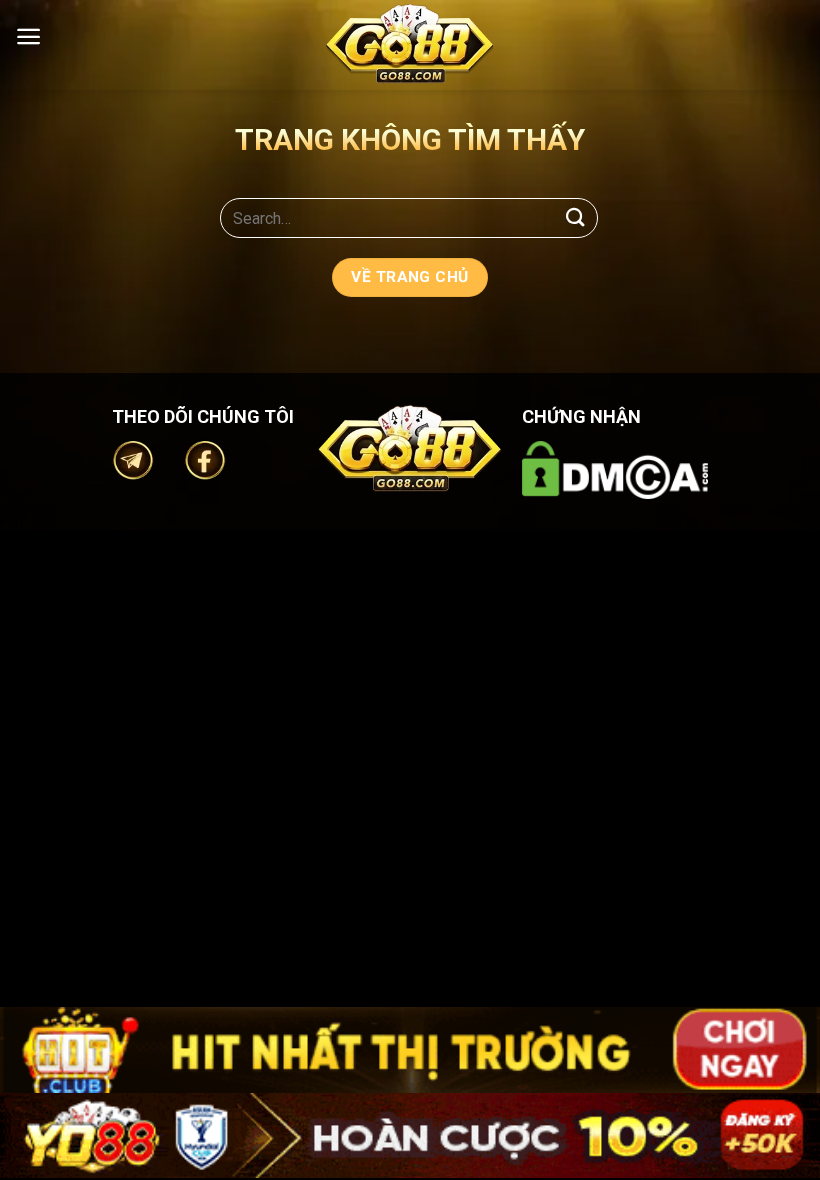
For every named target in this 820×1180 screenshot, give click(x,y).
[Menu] (28, 36)
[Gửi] (576, 217)
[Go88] (410, 43)
